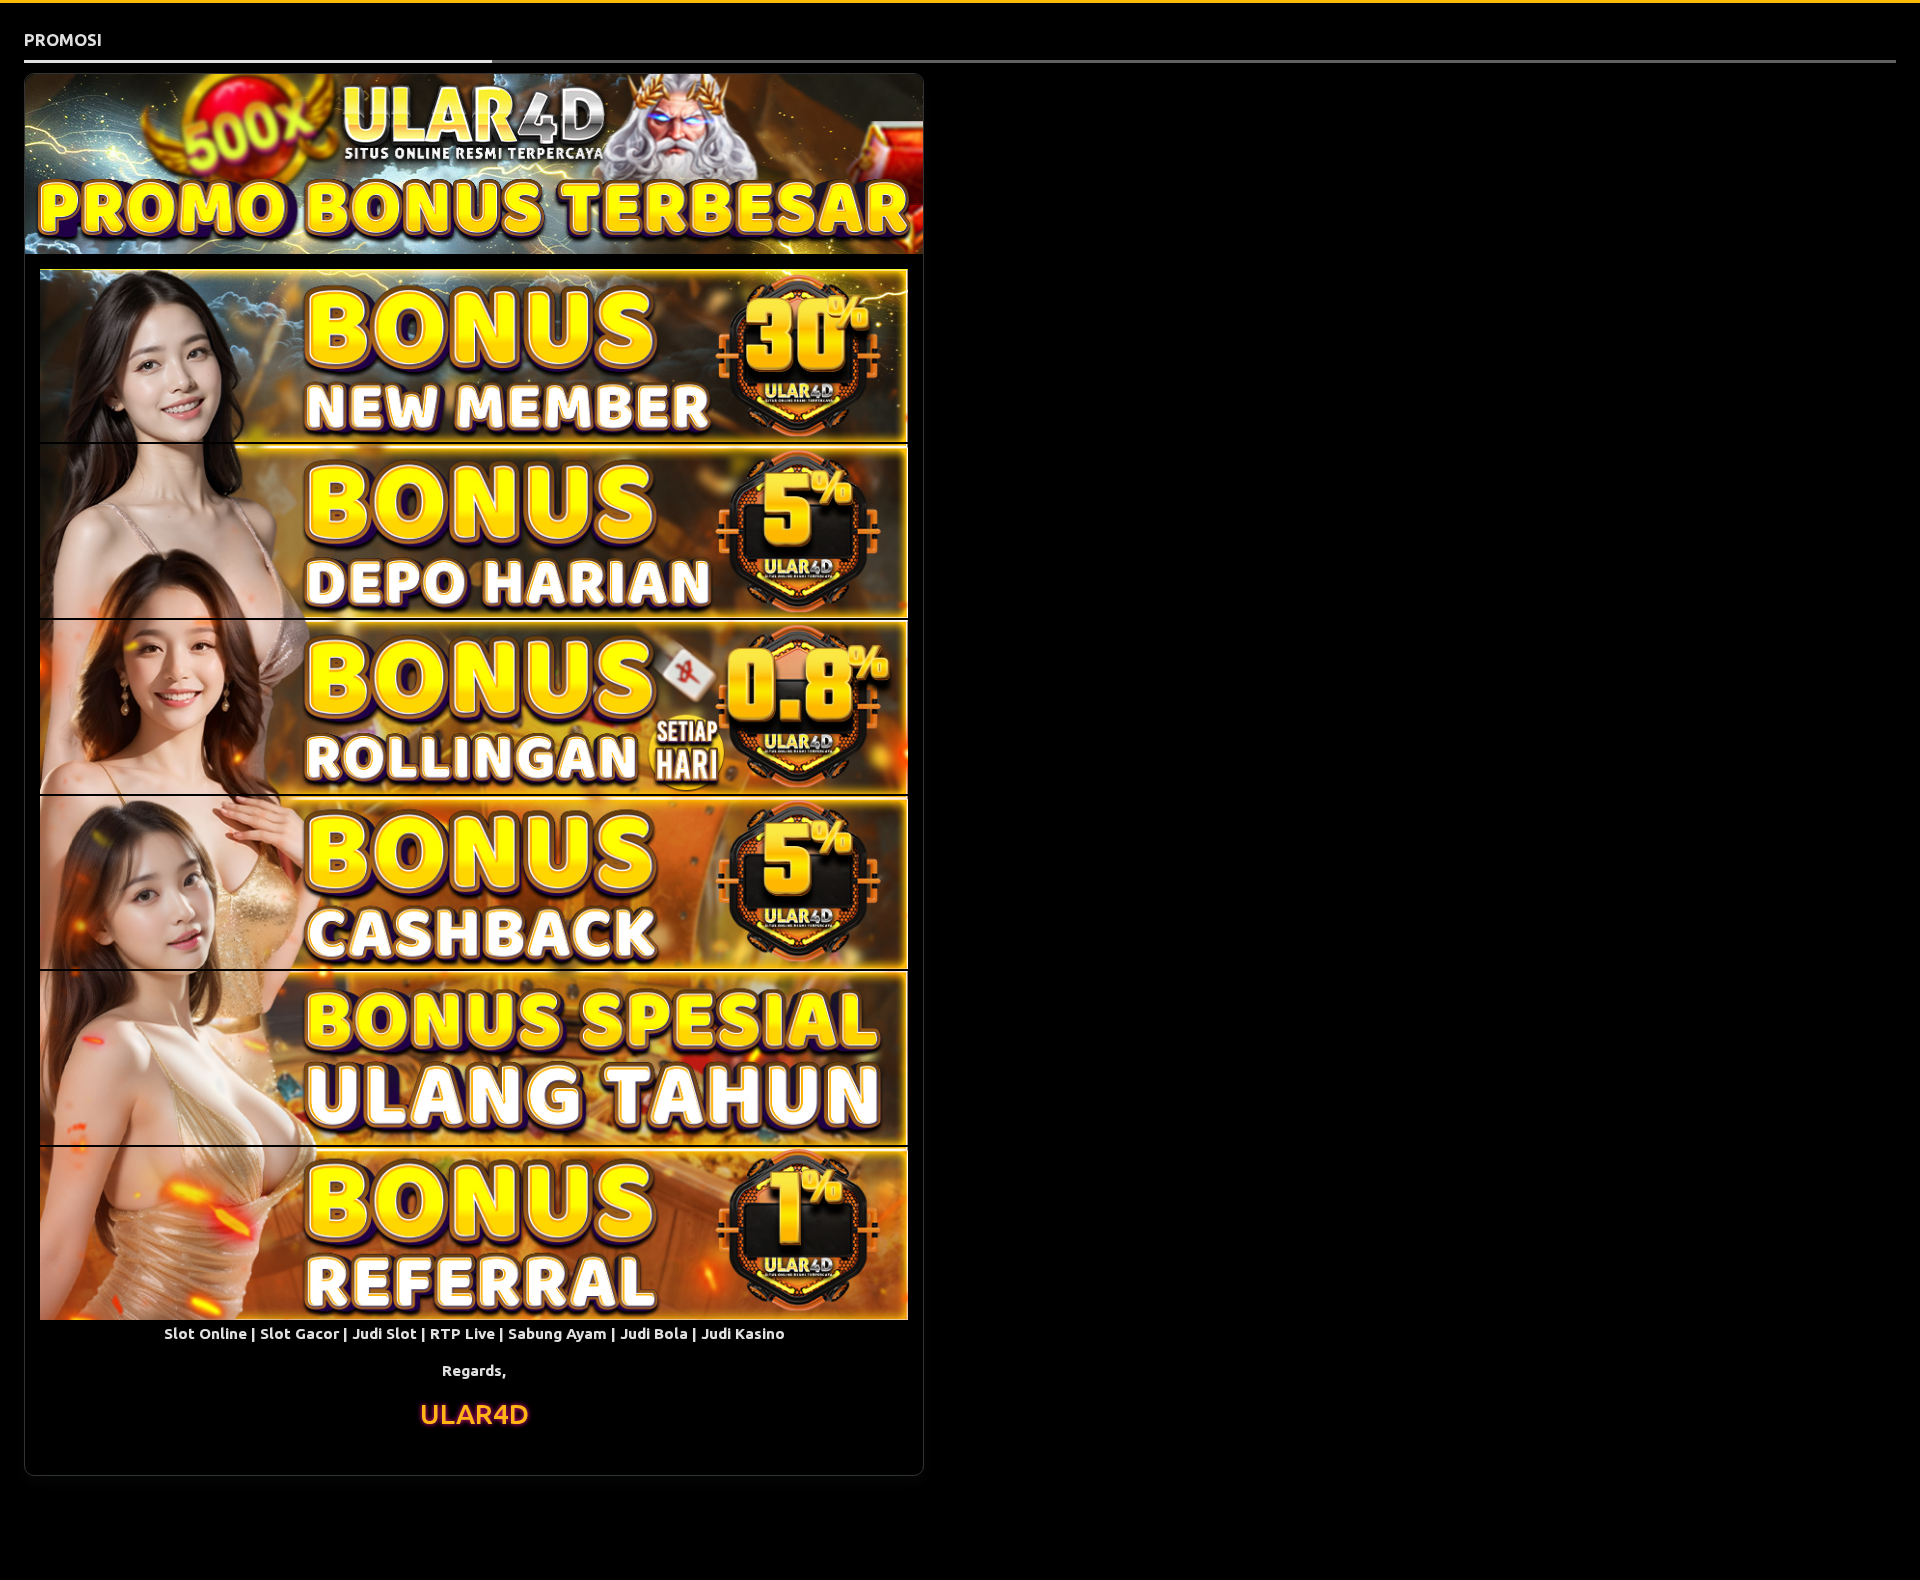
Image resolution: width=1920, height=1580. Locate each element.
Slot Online (205, 1333)
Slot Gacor (299, 1333)
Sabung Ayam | (564, 1333)
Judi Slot (384, 1333)
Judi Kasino (743, 1333)
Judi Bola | (660, 1333)
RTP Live (462, 1333)
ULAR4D (474, 1413)
